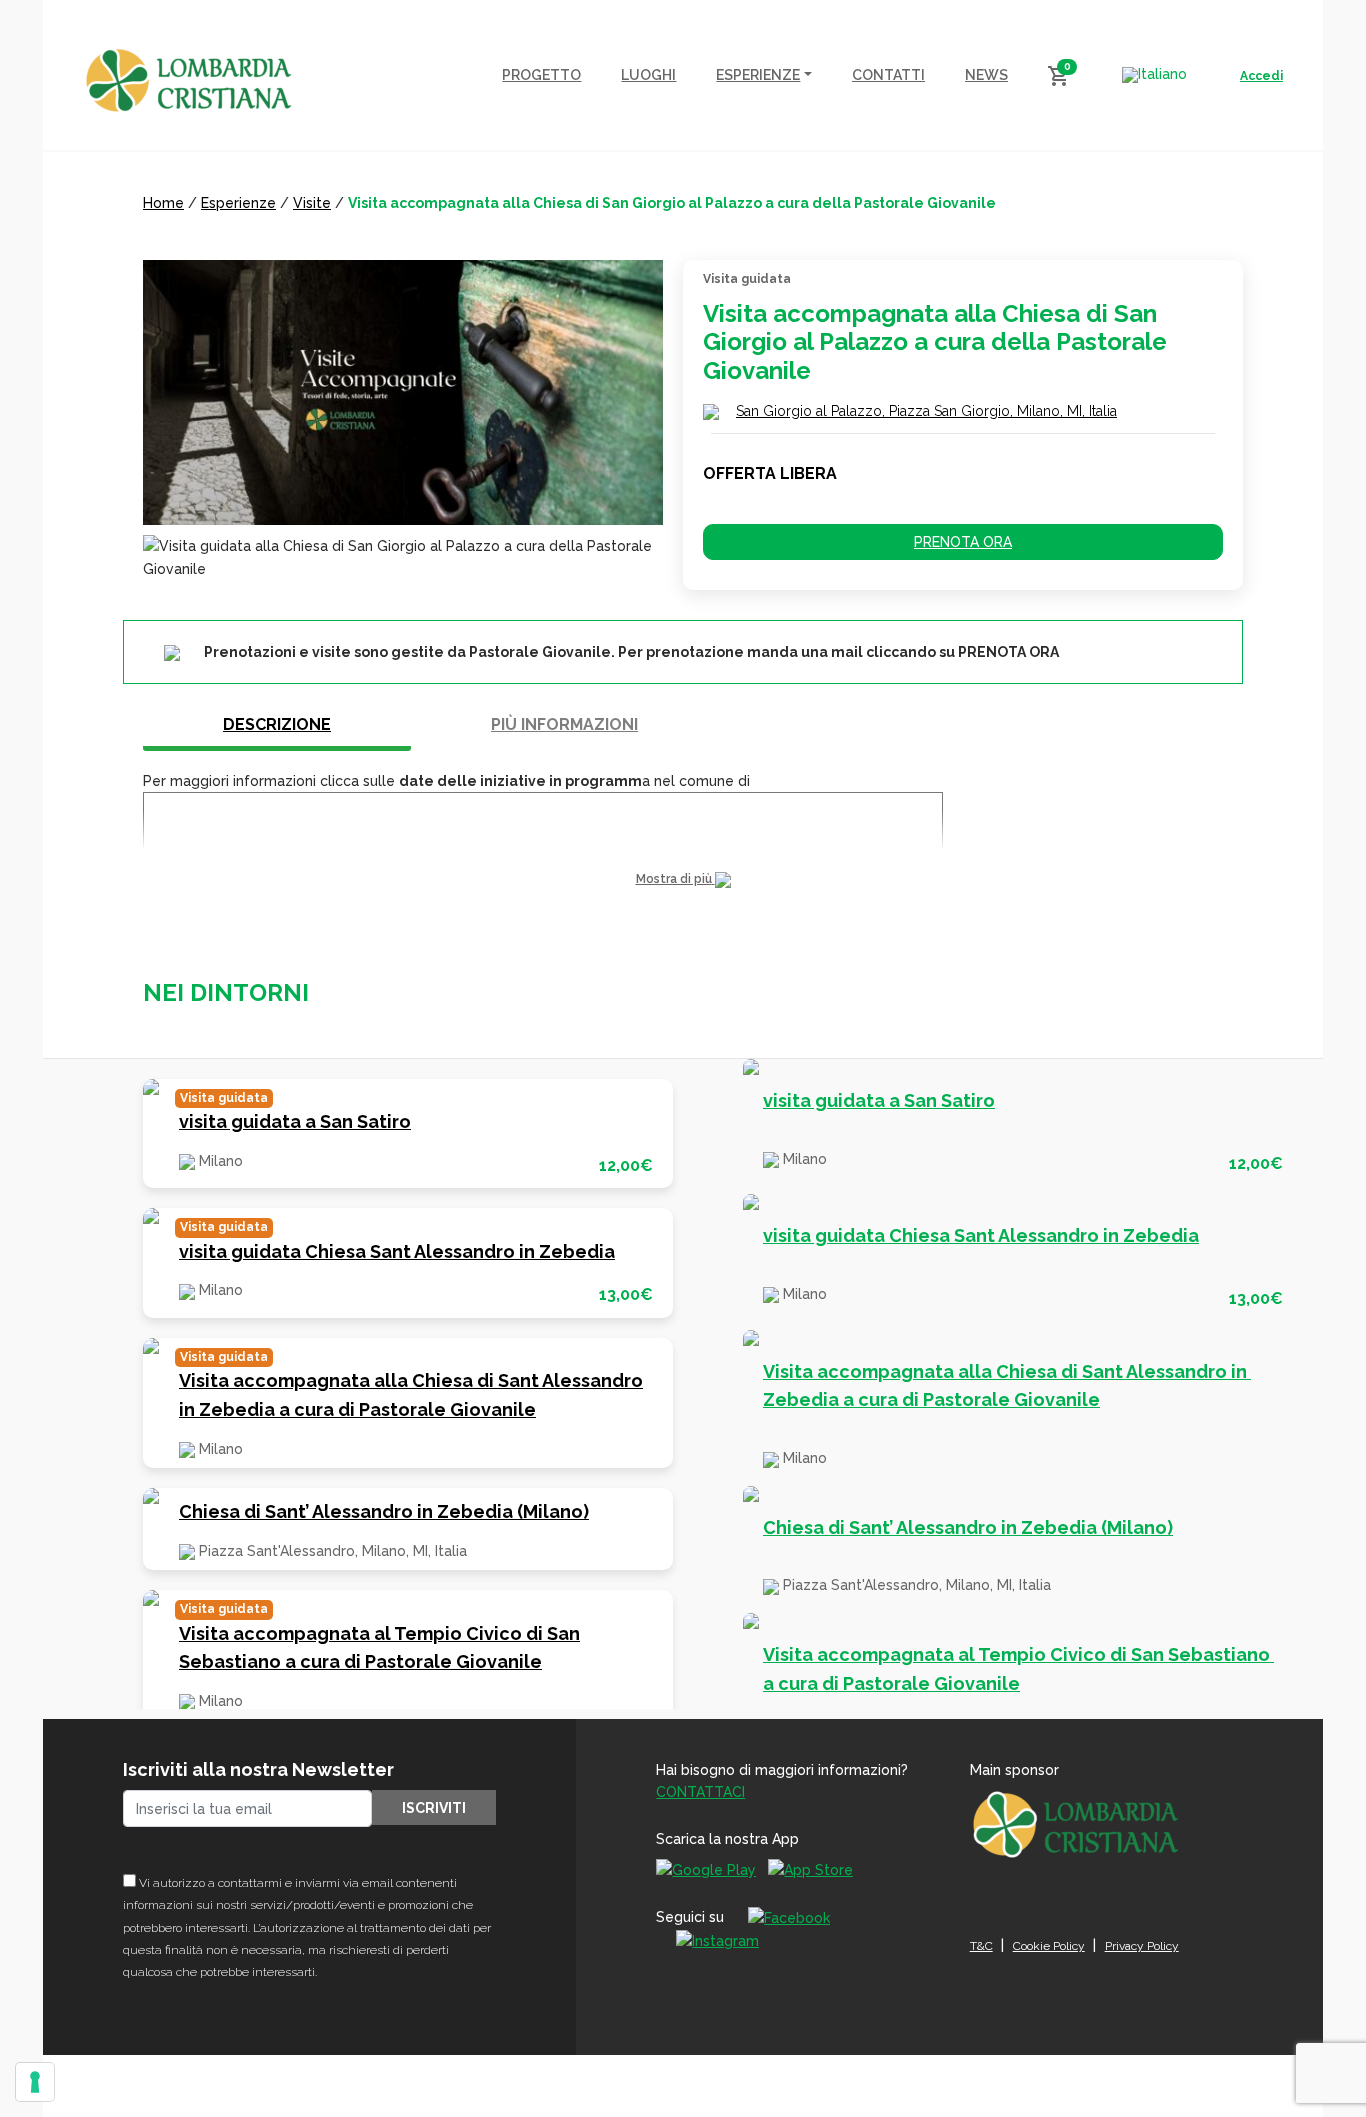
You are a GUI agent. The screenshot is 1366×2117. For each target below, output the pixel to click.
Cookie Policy (1049, 1946)
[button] (683, 879)
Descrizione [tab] (277, 724)
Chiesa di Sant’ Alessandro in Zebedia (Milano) (384, 1511)
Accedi (1261, 76)
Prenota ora (963, 542)
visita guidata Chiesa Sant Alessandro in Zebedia (397, 1251)
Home (163, 203)
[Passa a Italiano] (1154, 75)
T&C (981, 1946)
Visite (312, 203)
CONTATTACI (700, 1792)
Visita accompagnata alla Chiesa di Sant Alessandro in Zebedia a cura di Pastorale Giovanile (411, 1395)
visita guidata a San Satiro (295, 1121)
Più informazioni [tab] (564, 724)
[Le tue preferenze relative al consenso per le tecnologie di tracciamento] (35, 2082)
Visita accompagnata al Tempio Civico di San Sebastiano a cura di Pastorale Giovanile (379, 1648)
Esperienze (238, 203)
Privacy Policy (1142, 1946)
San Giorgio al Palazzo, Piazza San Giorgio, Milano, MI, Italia (926, 411)
